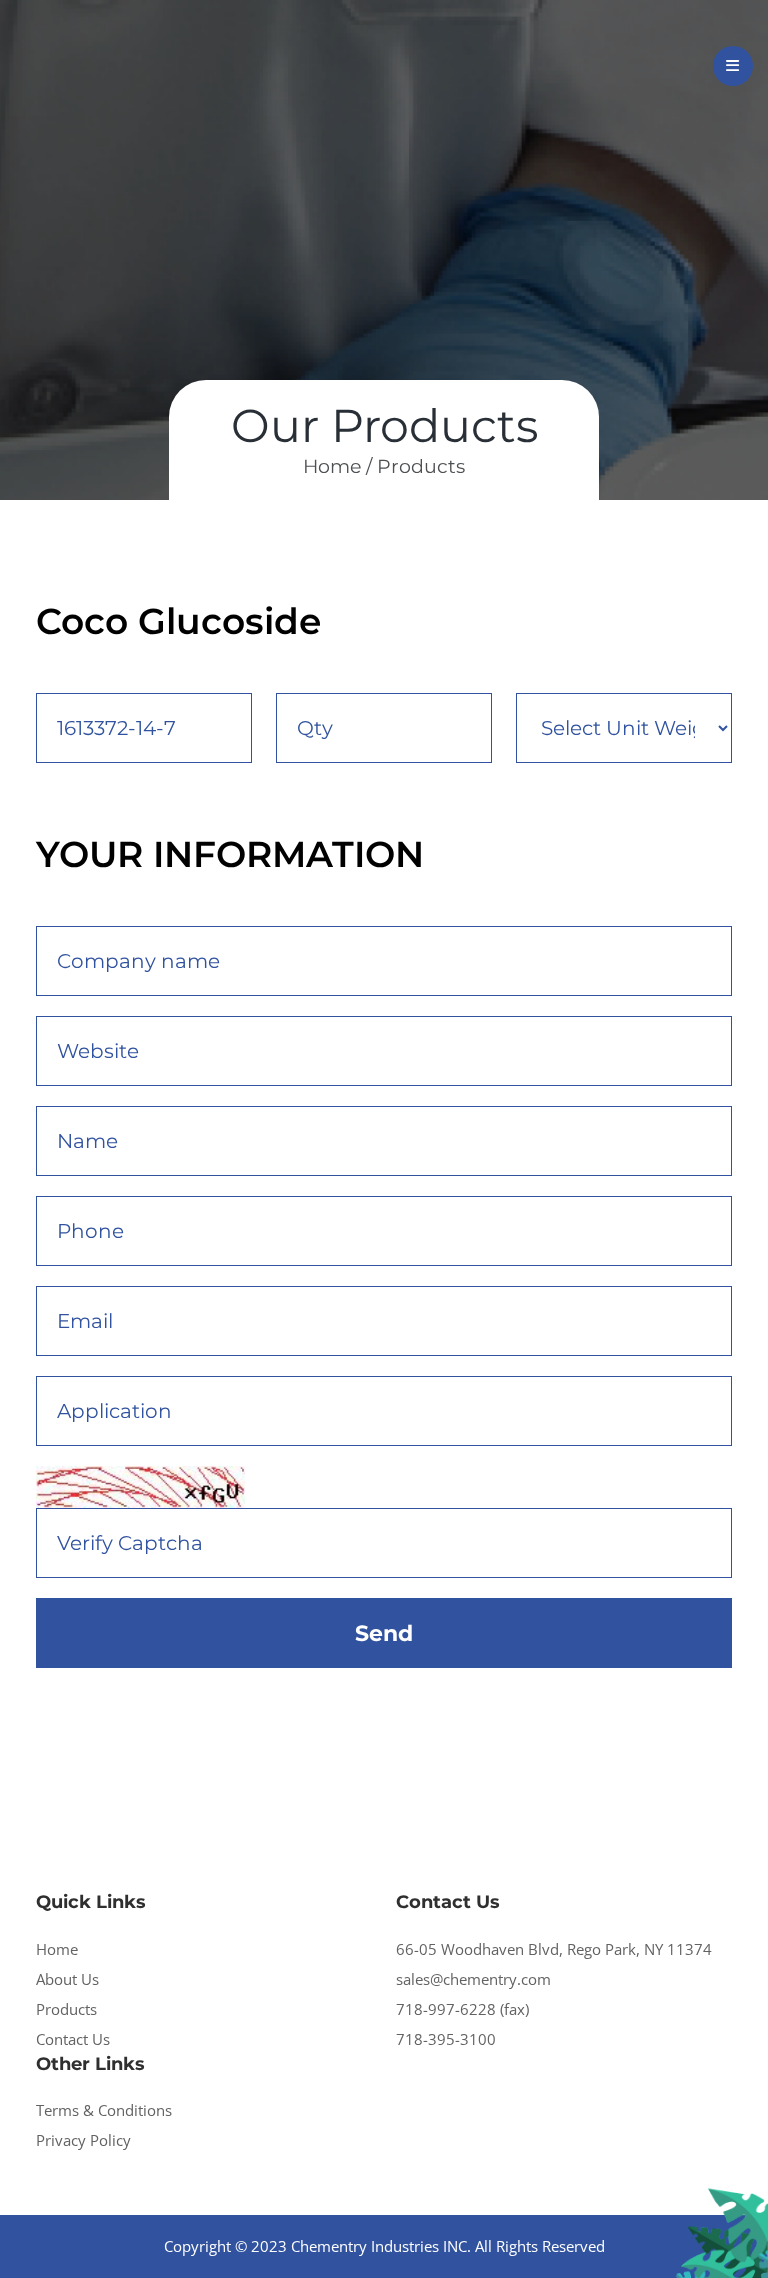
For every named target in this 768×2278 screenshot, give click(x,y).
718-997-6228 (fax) (462, 2009)
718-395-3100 (446, 2039)
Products (421, 466)
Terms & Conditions (104, 2110)
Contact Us (73, 2039)
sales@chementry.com (473, 1979)
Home (57, 1949)
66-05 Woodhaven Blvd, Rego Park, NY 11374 (554, 1949)
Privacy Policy (83, 2140)
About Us (67, 1979)
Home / (337, 466)
